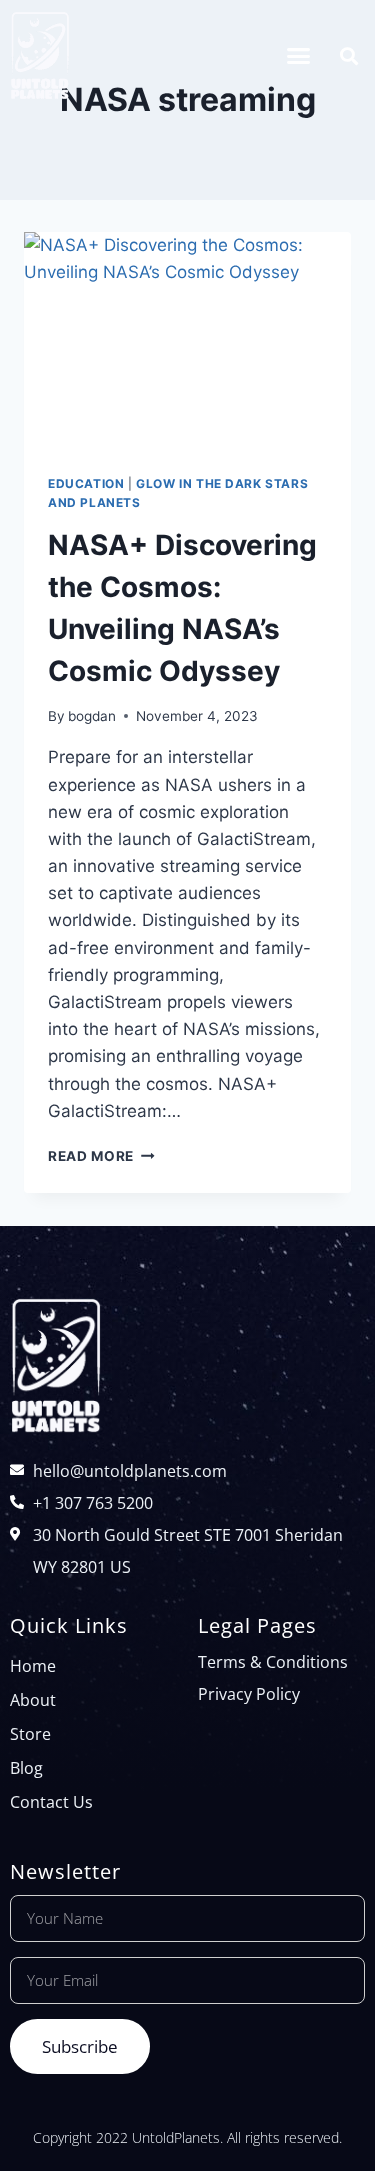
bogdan (92, 716)
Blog (26, 1768)
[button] (299, 56)
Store (30, 1734)
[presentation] (187, 341)
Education (86, 483)
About (33, 1700)
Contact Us (51, 1802)
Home (33, 1666)
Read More (101, 1156)
